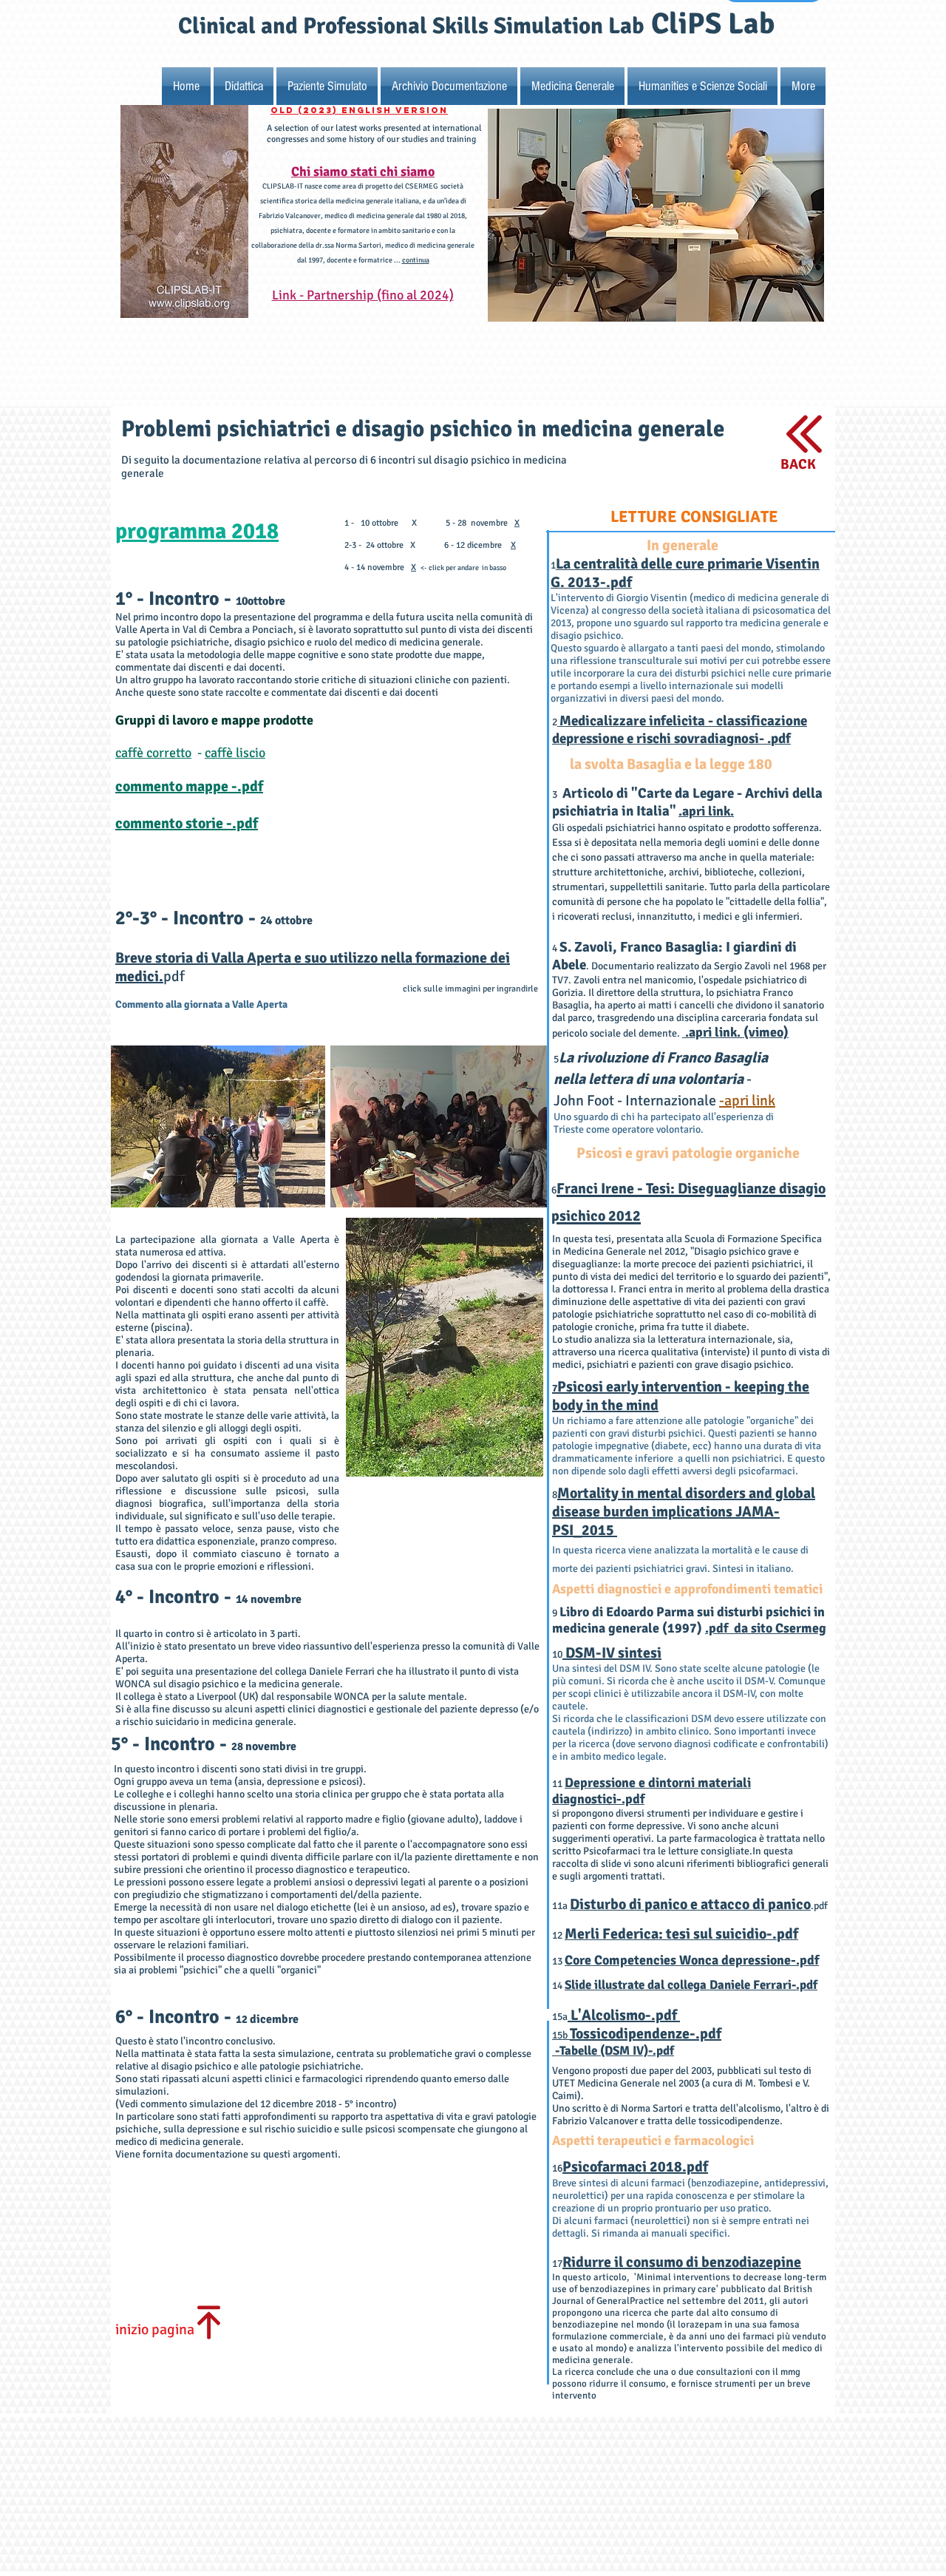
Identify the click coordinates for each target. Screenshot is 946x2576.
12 (558, 1935)
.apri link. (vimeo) (735, 1032)
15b (561, 2035)
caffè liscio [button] (235, 753)
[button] (656, 215)
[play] (802, 299)
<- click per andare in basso (463, 568)
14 (558, 1986)
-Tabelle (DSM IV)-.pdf (613, 2051)
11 (558, 1784)
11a (561, 1906)
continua (416, 260)
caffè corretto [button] (153, 753)
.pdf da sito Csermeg (766, 1628)
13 (558, 1961)
